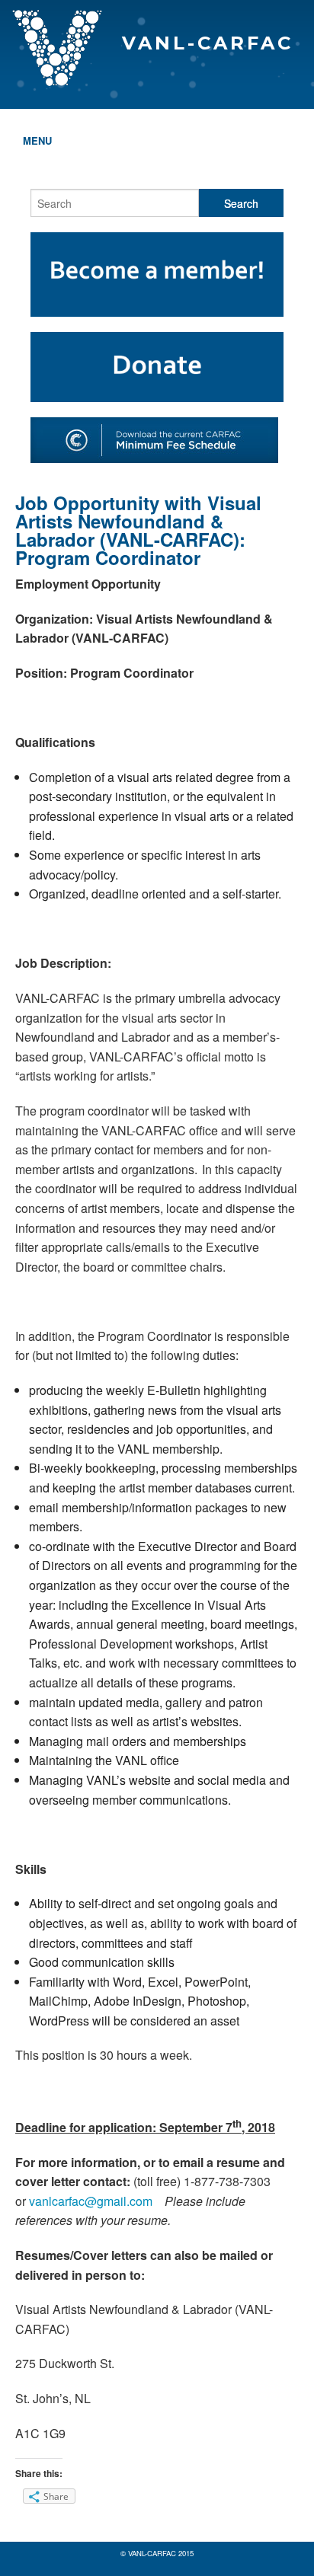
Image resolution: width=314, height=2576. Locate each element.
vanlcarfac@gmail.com (91, 2201)
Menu (37, 140)
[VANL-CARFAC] (157, 12)
